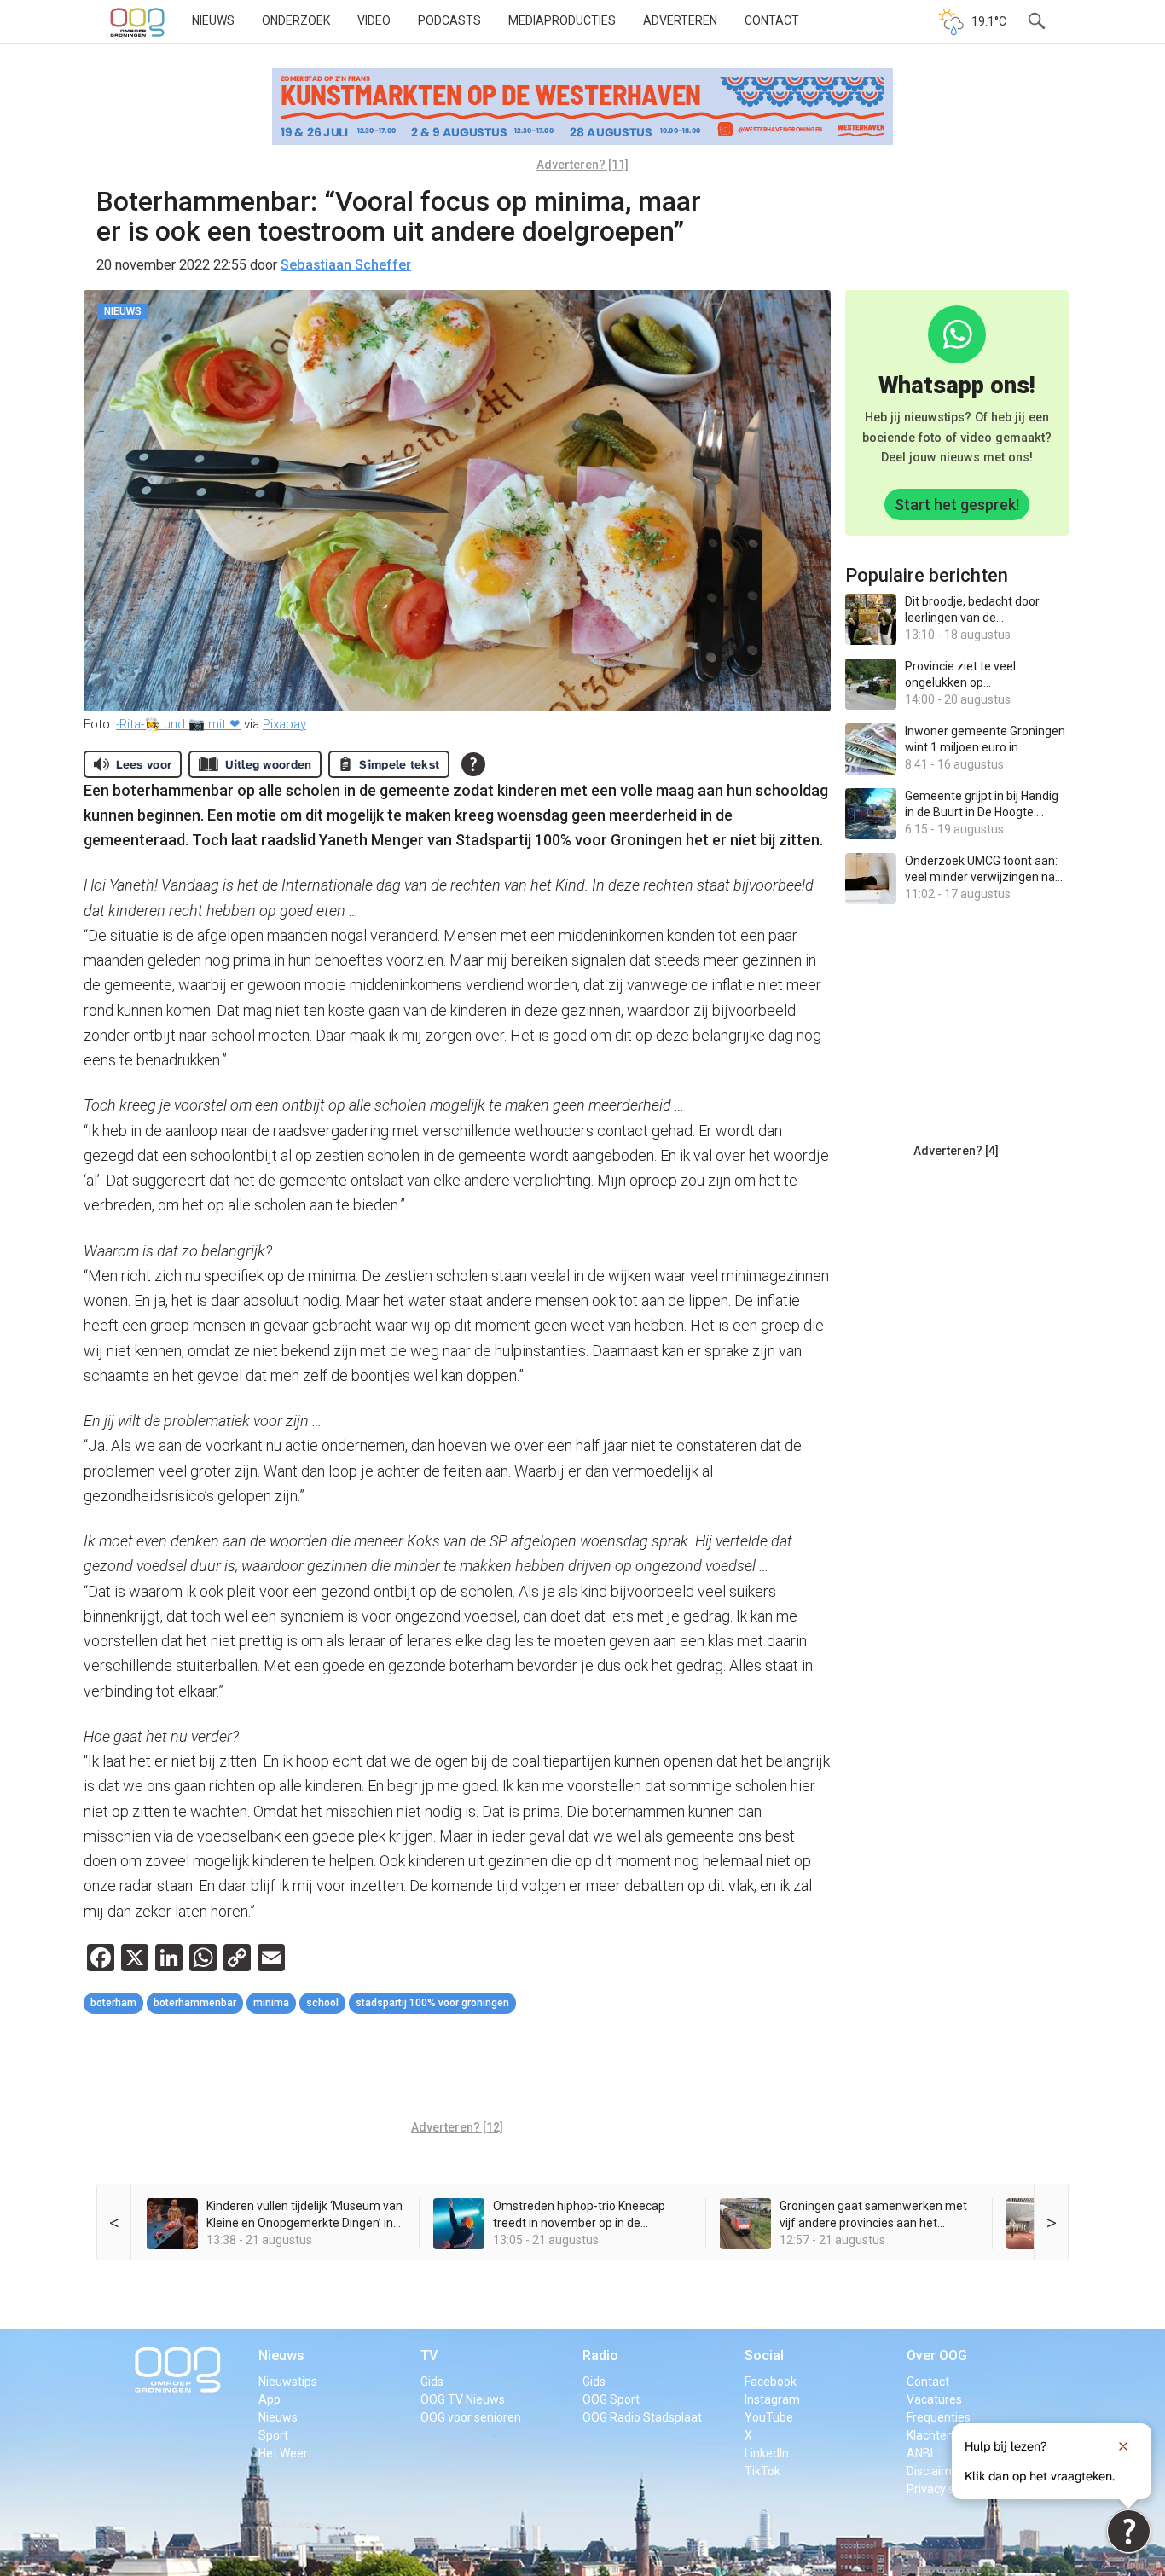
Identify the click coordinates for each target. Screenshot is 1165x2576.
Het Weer (283, 2453)
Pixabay (284, 724)
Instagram (772, 2399)
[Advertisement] (457, 2069)
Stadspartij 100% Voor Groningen (432, 2003)
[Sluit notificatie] (1123, 2446)
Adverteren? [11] (582, 165)
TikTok (762, 2471)
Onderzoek (296, 20)
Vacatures (934, 2399)
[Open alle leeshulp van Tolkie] (473, 764)
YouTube (769, 2417)
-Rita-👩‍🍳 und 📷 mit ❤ (178, 724)
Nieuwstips (288, 2382)
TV (429, 2356)
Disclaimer (935, 2471)
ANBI (920, 2453)
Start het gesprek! (957, 505)
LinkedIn (767, 2453)
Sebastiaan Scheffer (346, 265)
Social (764, 2356)
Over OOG (937, 2356)
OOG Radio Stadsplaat (642, 2417)
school (322, 2003)
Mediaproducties (562, 20)
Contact (772, 20)
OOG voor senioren (471, 2417)
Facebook (771, 2382)
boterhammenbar (195, 2003)
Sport (273, 2435)
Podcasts (449, 20)
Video (374, 20)
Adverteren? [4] (956, 1151)
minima (271, 2003)
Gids (432, 2382)
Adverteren (680, 20)
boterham (113, 2003)
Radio (600, 2356)
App (270, 2399)
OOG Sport (611, 2399)
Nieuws (213, 20)
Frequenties (939, 2417)
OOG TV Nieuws (463, 2399)
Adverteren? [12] (457, 2127)
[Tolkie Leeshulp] (1129, 2531)
